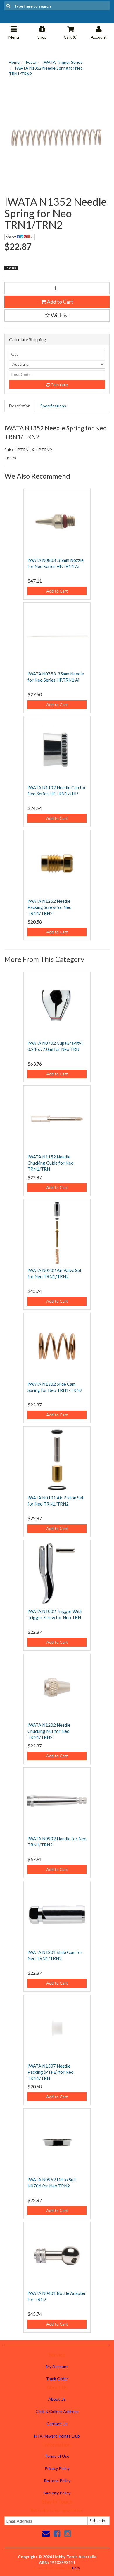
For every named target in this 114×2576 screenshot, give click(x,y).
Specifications (53, 406)
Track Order (57, 2379)
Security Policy (57, 2493)
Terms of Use (57, 2456)
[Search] (8, 6)
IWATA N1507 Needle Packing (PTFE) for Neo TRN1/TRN (51, 2072)
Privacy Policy (57, 2468)
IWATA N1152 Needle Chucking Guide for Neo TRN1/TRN (51, 1163)
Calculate (59, 385)
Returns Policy (57, 2481)
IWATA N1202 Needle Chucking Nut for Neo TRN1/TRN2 (49, 1731)
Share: (11, 237)
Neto (76, 2568)
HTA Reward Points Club (57, 2436)
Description (20, 406)
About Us (57, 2399)
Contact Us (57, 2424)
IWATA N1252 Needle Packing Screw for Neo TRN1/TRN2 (50, 907)
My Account (57, 2366)
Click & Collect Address (57, 2411)
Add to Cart (59, 302)
